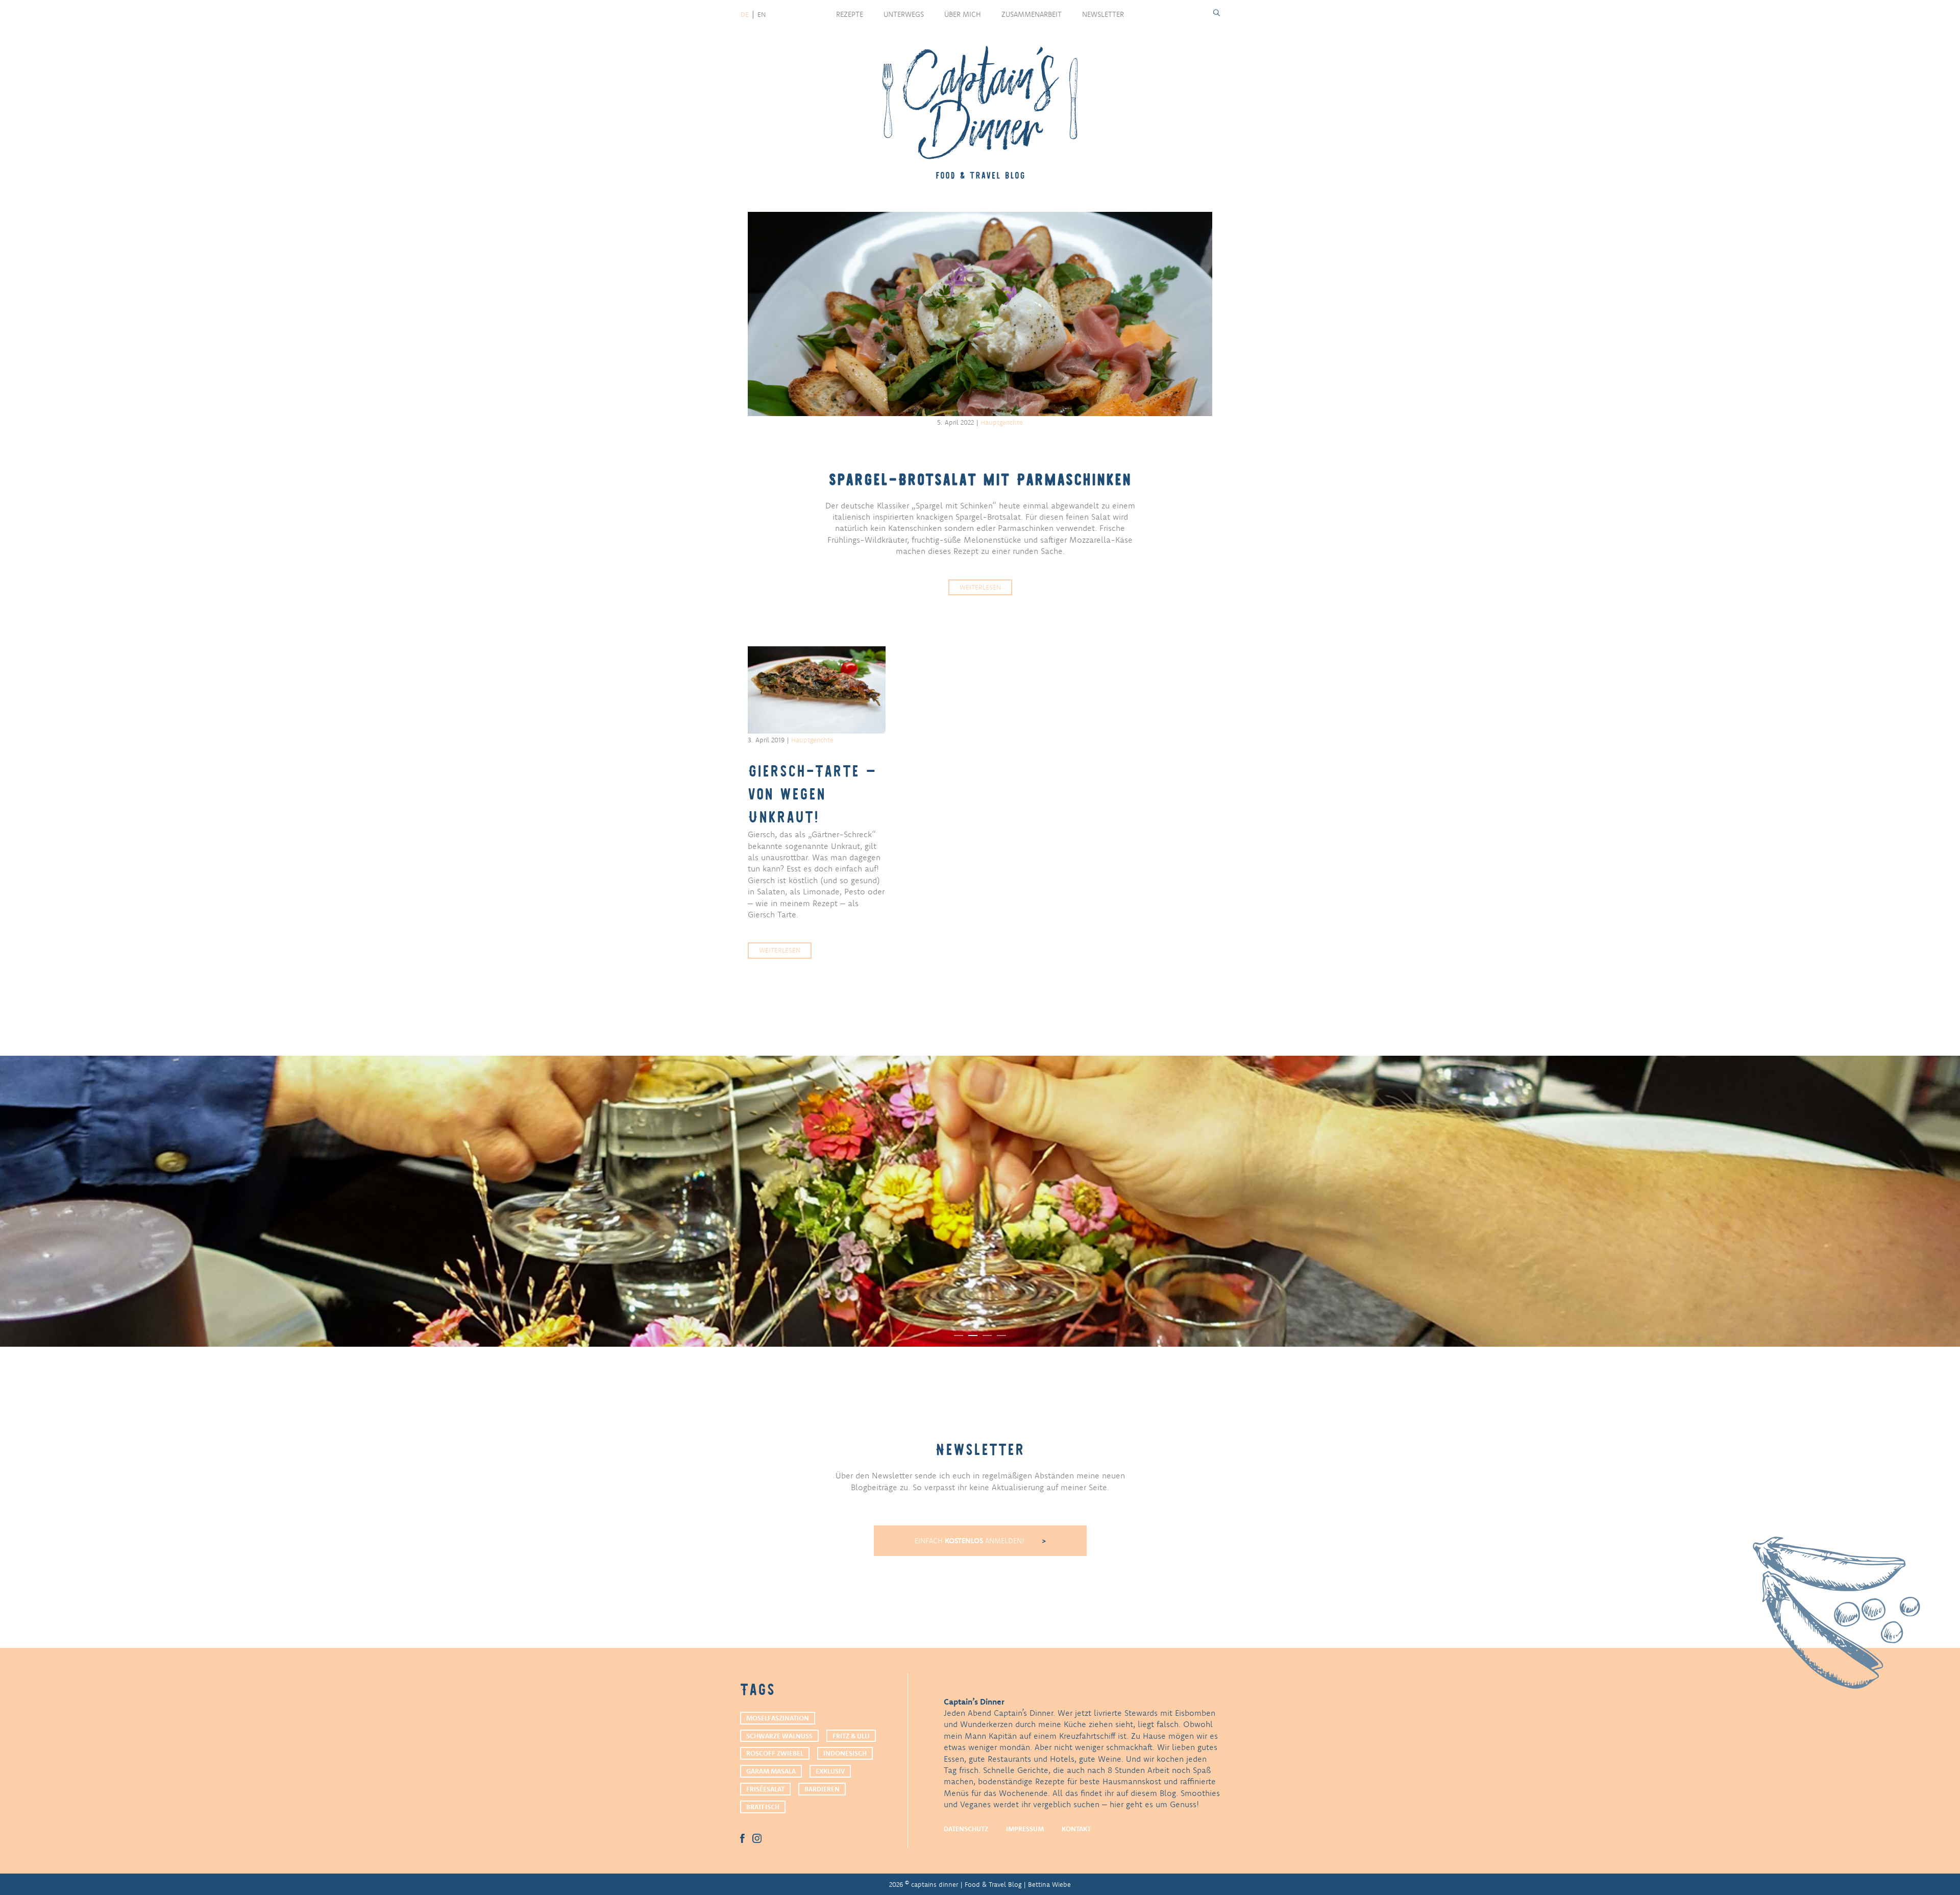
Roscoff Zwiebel (775, 1753)
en (762, 14)
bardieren (822, 1789)
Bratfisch (763, 1807)
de (745, 14)
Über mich (963, 14)
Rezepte (850, 14)
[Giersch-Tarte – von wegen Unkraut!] (817, 690)
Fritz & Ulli (851, 1736)
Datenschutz (966, 1829)
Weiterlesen (980, 587)
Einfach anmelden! (971, 1541)
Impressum (1025, 1829)
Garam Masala (771, 1771)
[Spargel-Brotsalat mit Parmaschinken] (980, 314)
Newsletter (1103, 14)
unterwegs (904, 14)
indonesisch (845, 1753)
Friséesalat (765, 1789)
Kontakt (1076, 1829)
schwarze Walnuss (779, 1736)
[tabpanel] (980, 1201)
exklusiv (830, 1771)
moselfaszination (778, 1718)
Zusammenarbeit (1032, 14)
